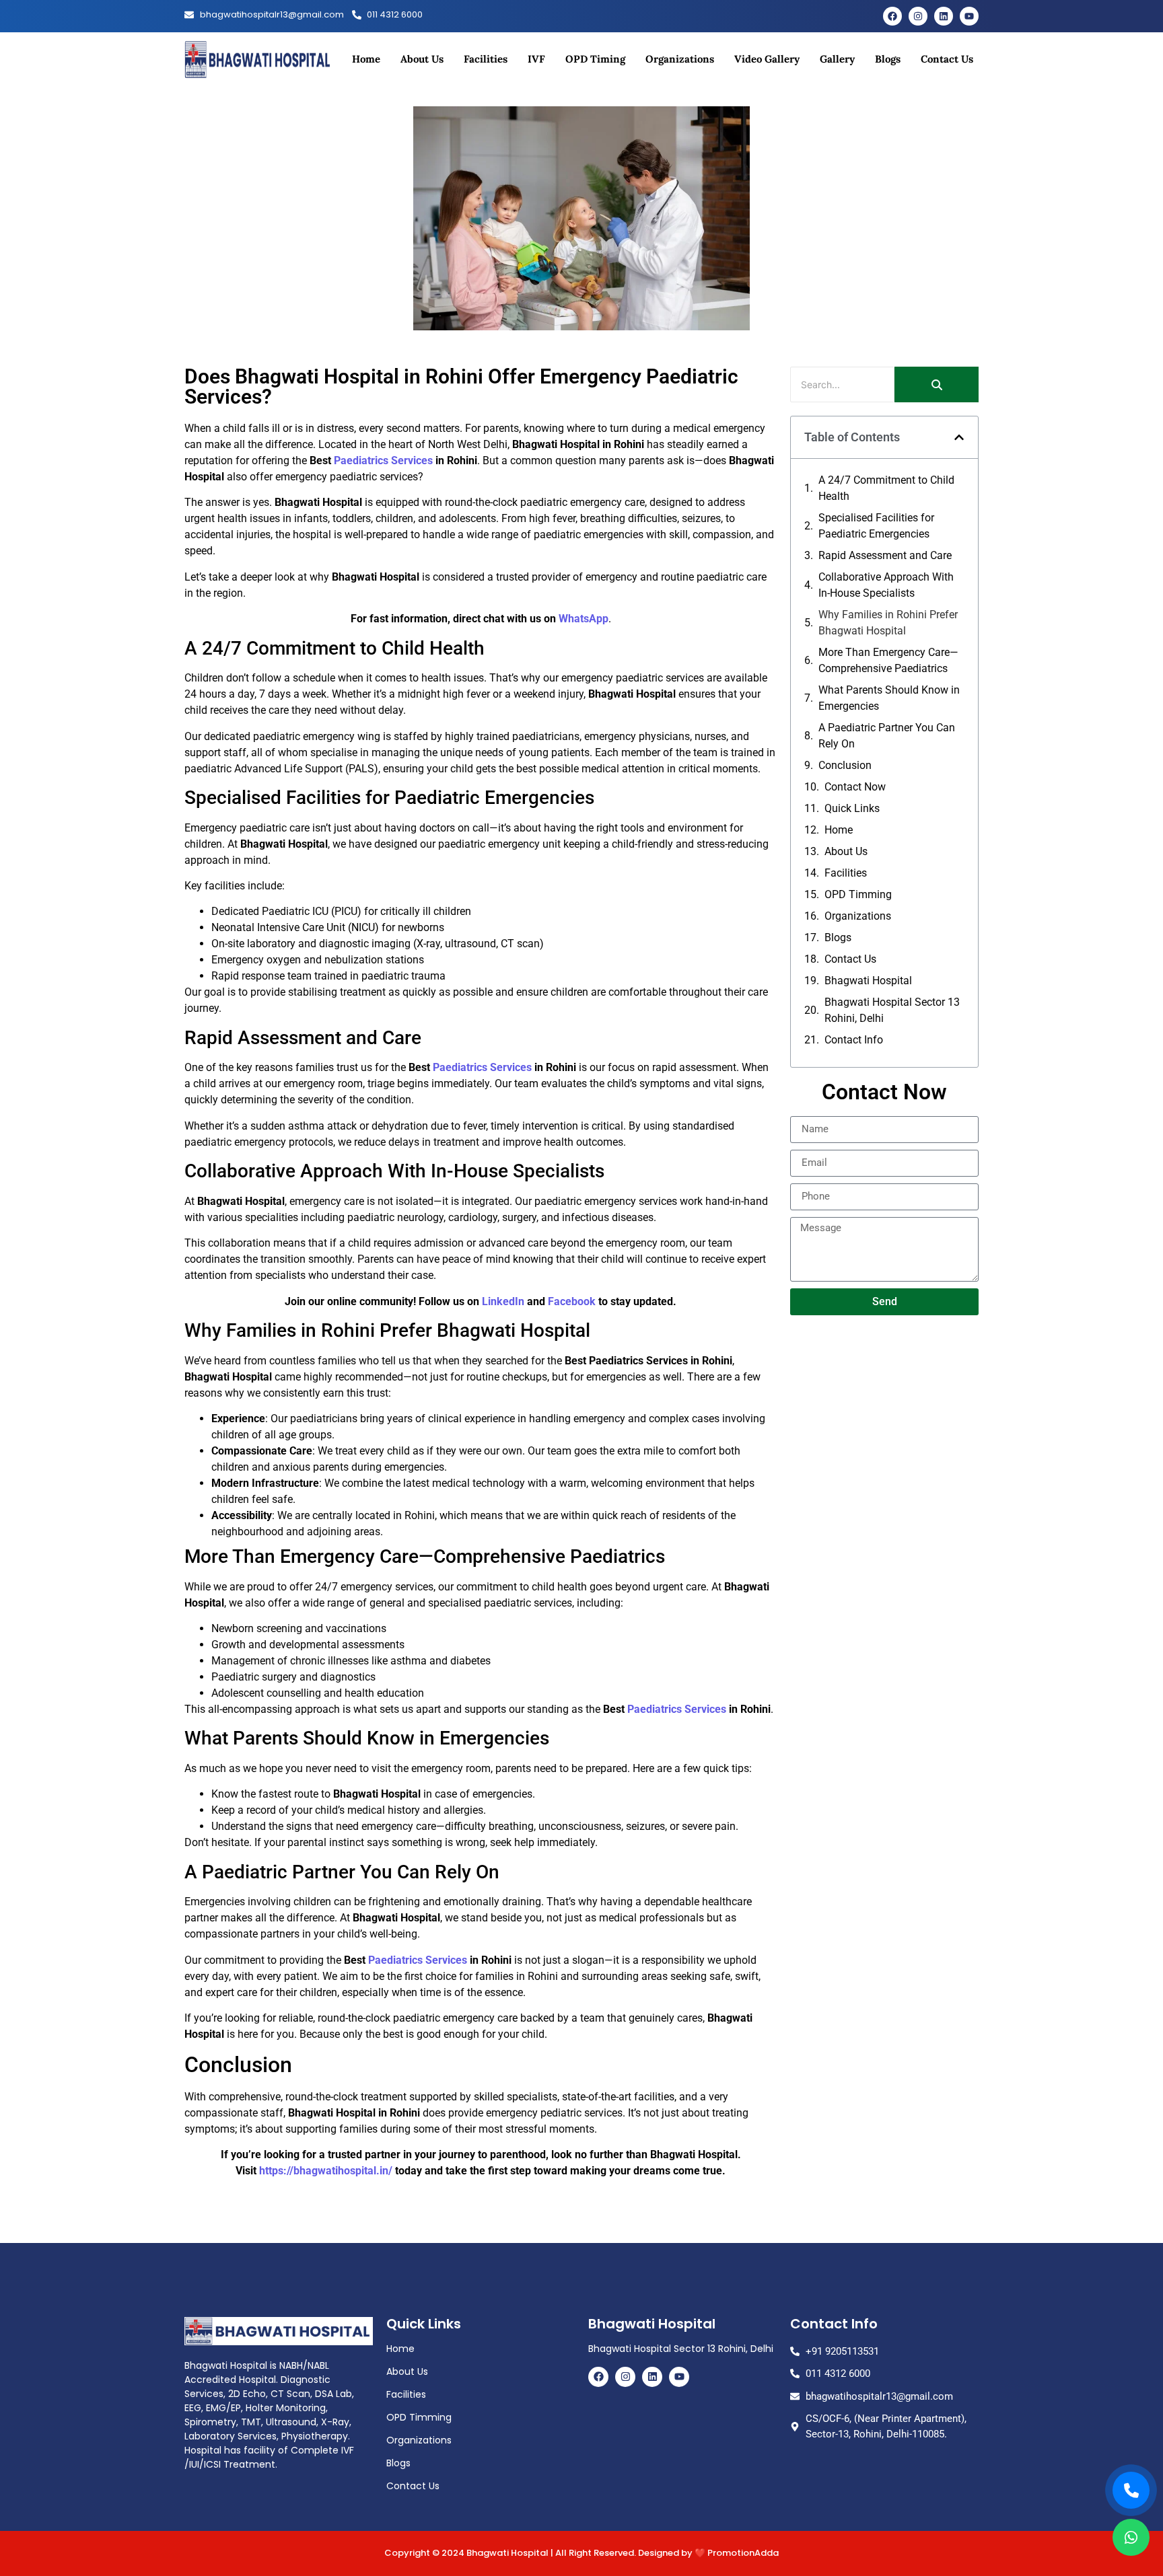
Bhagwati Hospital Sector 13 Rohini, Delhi (892, 1010)
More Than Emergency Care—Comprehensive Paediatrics (888, 660)
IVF (536, 59)
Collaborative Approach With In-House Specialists (886, 585)
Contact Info (854, 1040)
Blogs (888, 59)
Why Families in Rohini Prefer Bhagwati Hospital (888, 623)
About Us (422, 59)
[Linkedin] (944, 16)
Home (366, 59)
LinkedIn (503, 1301)
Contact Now (855, 787)
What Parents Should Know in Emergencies (889, 698)
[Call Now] (1131, 2490)
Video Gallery (767, 59)
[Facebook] (892, 16)
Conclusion (845, 765)
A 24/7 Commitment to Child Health (886, 488)
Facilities (486, 59)
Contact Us (947, 59)
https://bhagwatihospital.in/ (326, 2171)
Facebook (572, 1301)
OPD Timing (595, 59)
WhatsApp (582, 619)
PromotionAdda (743, 2553)
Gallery (837, 59)
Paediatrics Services (383, 461)
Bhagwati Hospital (868, 981)
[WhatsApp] (1131, 2537)
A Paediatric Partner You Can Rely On (887, 736)
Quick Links (852, 808)
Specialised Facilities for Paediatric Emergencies (876, 526)
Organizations (680, 59)
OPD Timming (858, 894)
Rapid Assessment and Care (885, 555)
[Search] (937, 384)
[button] (959, 437)
